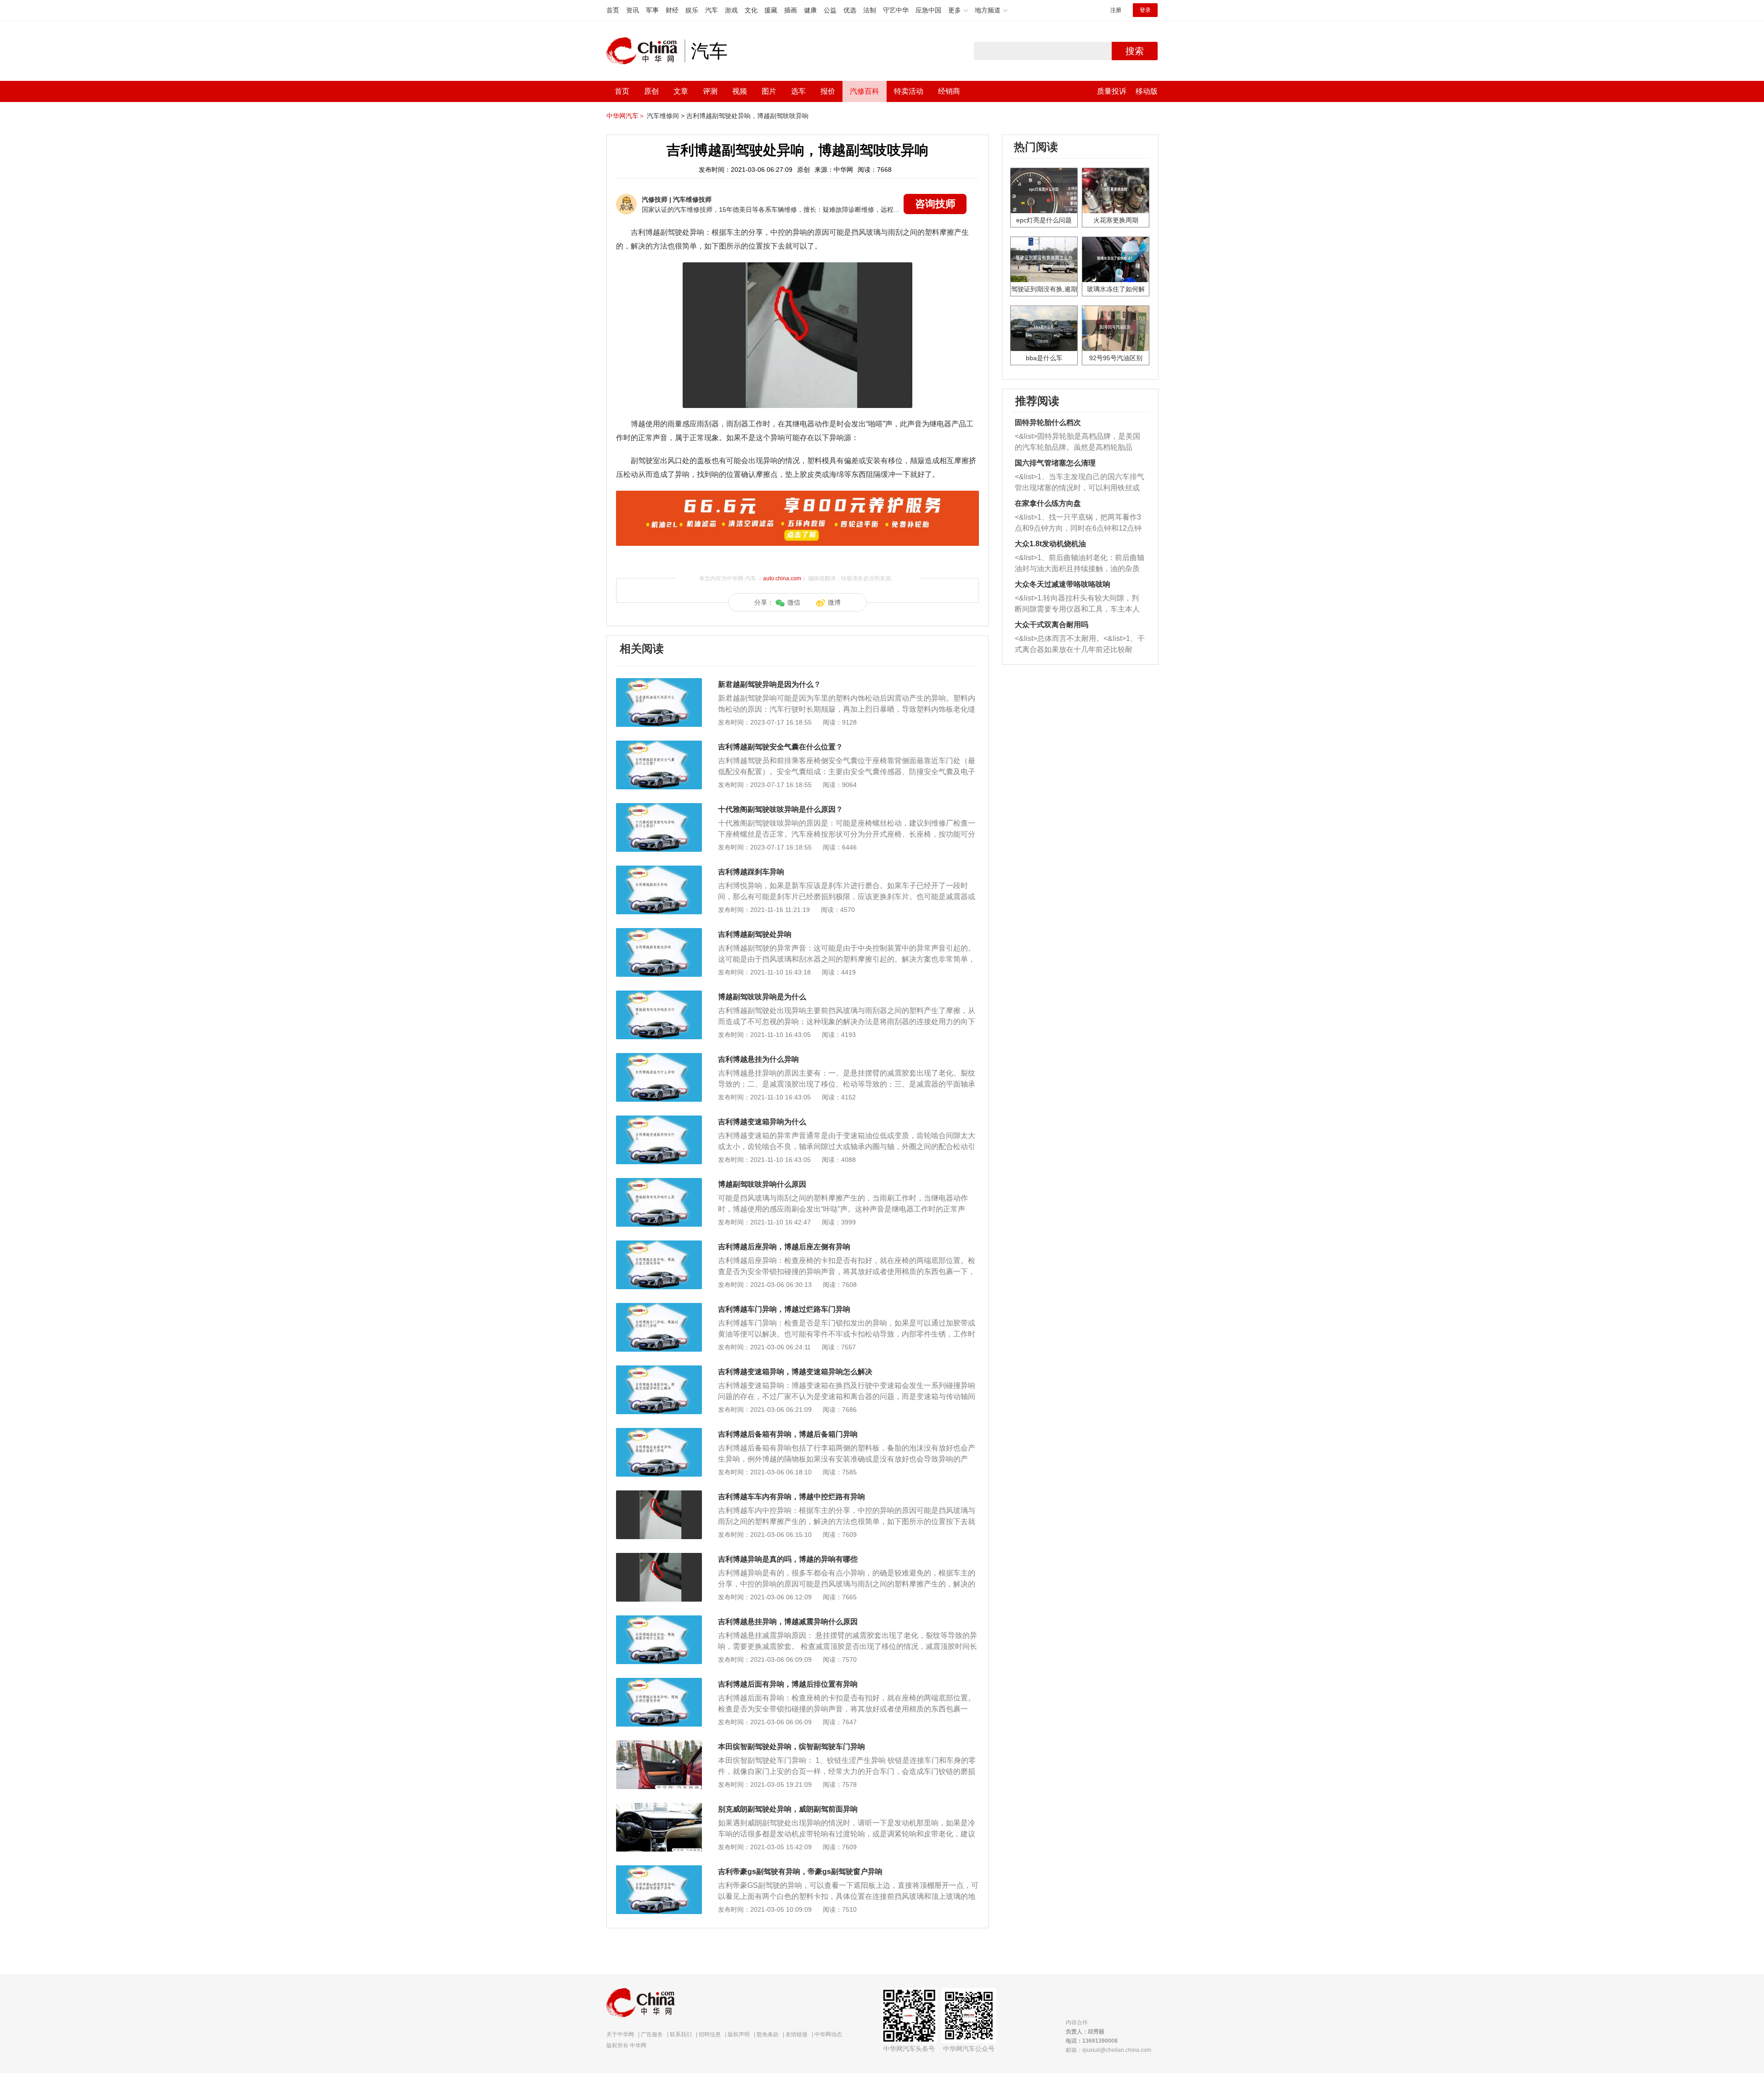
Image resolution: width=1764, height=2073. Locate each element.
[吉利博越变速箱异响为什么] (659, 1120)
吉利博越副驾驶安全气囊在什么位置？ (780, 747)
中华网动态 (828, 2034)
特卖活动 (909, 91)
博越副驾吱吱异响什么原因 (762, 1184)
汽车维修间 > (666, 116)
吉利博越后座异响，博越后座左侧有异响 (784, 1247)
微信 (794, 602)
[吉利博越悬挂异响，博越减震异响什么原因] (659, 1620)
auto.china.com (782, 578)
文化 (751, 10)
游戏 (731, 10)
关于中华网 (620, 2034)
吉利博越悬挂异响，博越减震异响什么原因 (788, 1622)
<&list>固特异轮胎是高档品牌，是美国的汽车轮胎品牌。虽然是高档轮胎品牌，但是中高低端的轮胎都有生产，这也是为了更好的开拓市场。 (1077, 443)
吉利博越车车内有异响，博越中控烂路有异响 (792, 1497)
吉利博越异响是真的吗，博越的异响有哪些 (788, 1559)
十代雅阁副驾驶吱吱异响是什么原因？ (780, 809)
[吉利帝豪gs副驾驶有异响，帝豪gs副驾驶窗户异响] (659, 1870)
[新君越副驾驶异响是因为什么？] (659, 683)
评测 (710, 91)
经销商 (949, 91)
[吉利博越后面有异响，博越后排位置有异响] (659, 1682)
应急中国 (928, 10)
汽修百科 (865, 91)
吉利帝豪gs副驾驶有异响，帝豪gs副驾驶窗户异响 (800, 1872)
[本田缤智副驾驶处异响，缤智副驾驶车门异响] (659, 1745)
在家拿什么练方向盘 (1048, 503)
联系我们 (681, 2034)
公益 (830, 10)
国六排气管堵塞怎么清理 (1055, 463)
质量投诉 (1112, 91)
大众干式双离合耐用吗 (1052, 625)
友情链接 (797, 2034)
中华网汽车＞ (626, 116)
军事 (652, 10)
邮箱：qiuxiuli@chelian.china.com (1108, 2050)
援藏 (771, 10)
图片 (769, 91)
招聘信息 (710, 2034)
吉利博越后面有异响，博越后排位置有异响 (788, 1684)
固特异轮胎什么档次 (1048, 422)
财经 (672, 10)
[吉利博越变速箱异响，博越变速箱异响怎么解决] (659, 1370)
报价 (828, 91)
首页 (613, 10)
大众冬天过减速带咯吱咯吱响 (1063, 584)
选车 (798, 91)
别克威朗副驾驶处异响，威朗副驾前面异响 (788, 1809)
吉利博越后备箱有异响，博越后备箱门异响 (788, 1434)
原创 (651, 91)
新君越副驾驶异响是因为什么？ (769, 684)
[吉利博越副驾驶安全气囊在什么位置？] (659, 745)
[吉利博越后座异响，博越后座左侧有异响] (659, 1245)
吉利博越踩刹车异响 (751, 872)
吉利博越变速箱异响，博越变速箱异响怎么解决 (795, 1372)
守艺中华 (896, 10)
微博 (834, 602)
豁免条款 (768, 2034)
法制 (870, 10)
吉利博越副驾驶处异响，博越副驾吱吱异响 (747, 116)
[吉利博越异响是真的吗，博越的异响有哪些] (659, 1558)
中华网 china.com (645, 51)
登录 (1145, 10)
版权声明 (739, 2034)
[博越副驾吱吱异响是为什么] (659, 995)
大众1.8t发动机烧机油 (1050, 544)
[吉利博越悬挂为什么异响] (659, 1058)
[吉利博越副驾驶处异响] (659, 933)
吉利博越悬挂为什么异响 (758, 1059)
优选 (850, 10)
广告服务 (652, 2034)
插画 (791, 10)
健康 (810, 10)
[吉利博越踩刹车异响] (659, 870)
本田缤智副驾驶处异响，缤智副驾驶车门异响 (792, 1747)
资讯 (633, 10)
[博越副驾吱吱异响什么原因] (659, 1183)
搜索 (1135, 51)
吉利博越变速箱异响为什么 (762, 1122)
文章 (681, 91)
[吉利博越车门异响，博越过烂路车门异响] (659, 1308)
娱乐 (692, 10)
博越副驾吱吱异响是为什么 (762, 997)
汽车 (712, 10)
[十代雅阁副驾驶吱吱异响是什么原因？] (659, 808)
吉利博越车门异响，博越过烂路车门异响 (784, 1309)
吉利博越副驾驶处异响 (755, 934)
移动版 (1147, 91)
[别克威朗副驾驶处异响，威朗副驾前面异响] (659, 1807)
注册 (1116, 10)
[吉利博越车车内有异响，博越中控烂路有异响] (659, 1495)
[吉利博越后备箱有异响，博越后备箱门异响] (659, 1433)
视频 (740, 91)
